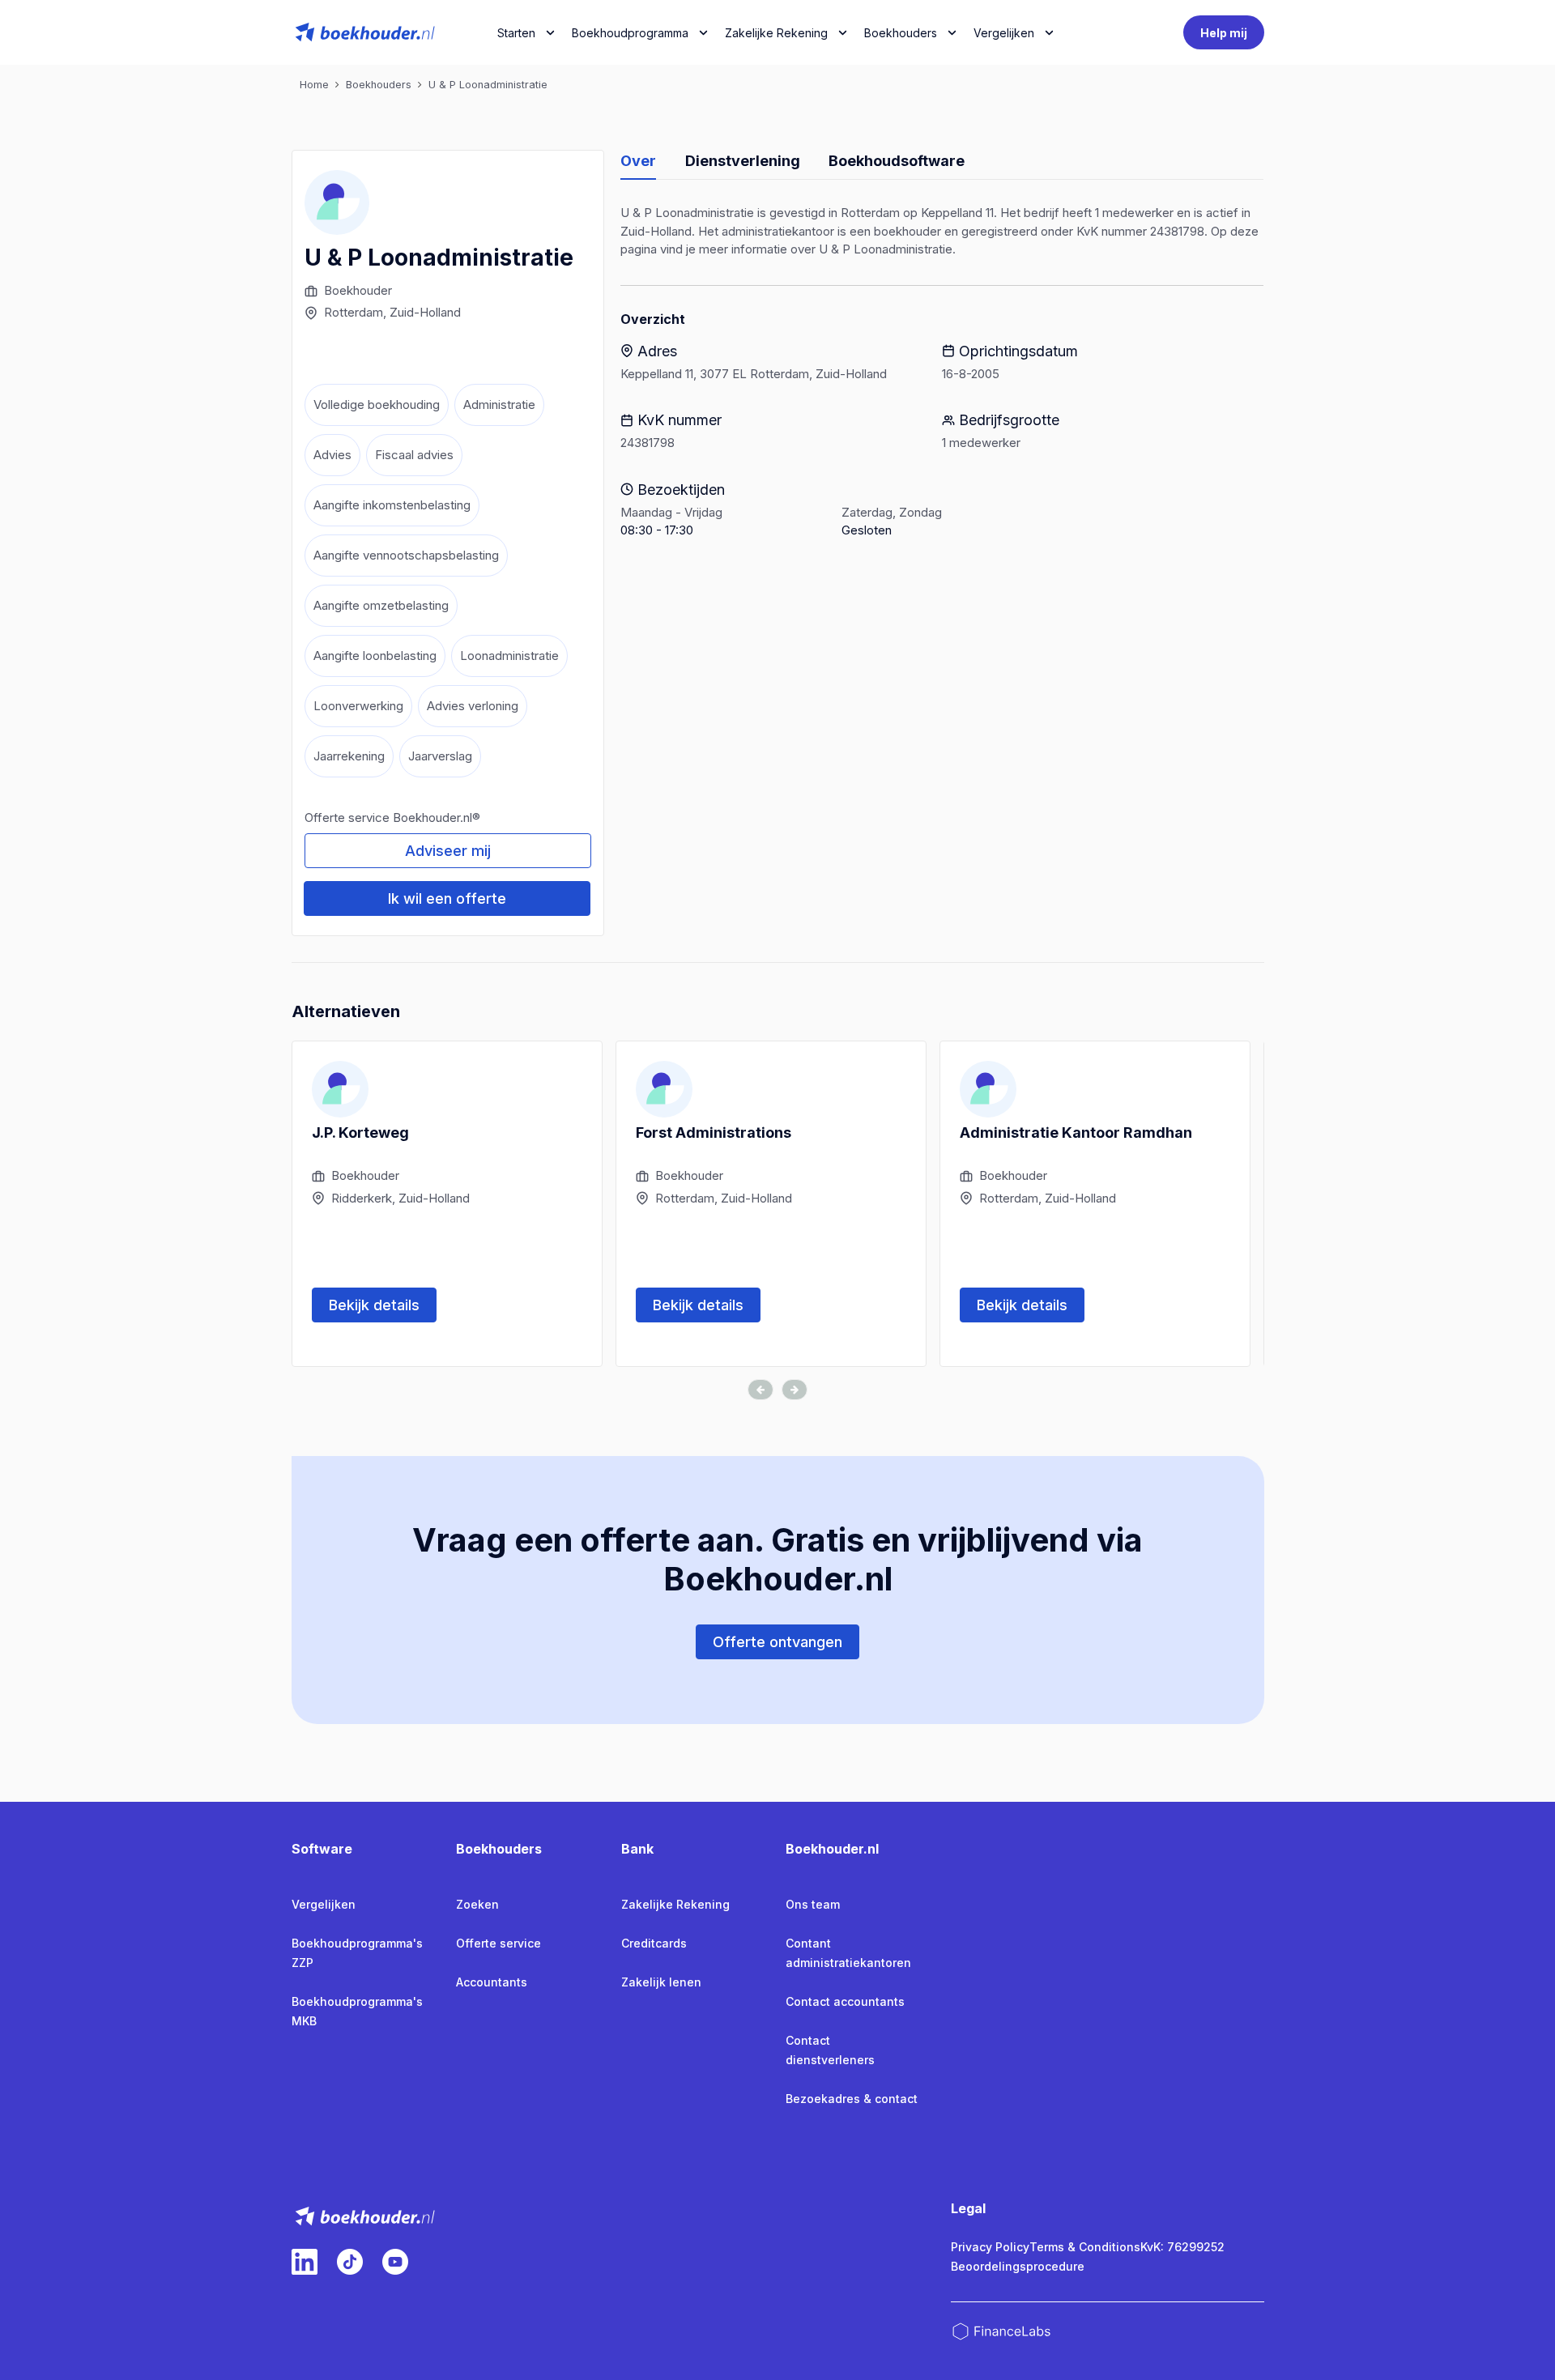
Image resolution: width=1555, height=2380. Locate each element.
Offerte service (498, 1943)
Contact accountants (845, 2001)
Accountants (492, 1982)
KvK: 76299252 (1182, 2247)
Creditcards (654, 1943)
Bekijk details (374, 1305)
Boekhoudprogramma (630, 33)
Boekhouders (901, 33)
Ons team (813, 1904)
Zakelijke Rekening (776, 33)
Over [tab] (638, 161)
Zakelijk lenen (661, 1982)
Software (322, 1849)
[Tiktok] (350, 2262)
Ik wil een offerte (447, 898)
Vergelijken (324, 1904)
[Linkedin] (305, 2262)
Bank (637, 1849)
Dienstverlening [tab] (743, 161)
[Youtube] (395, 2262)
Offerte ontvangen (777, 1642)
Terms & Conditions (1085, 2247)
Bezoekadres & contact (852, 2099)
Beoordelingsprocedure (1018, 2266)
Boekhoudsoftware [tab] (897, 161)
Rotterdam (354, 312)
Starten (516, 33)
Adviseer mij (448, 851)
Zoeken (477, 1904)
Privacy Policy (990, 2247)
